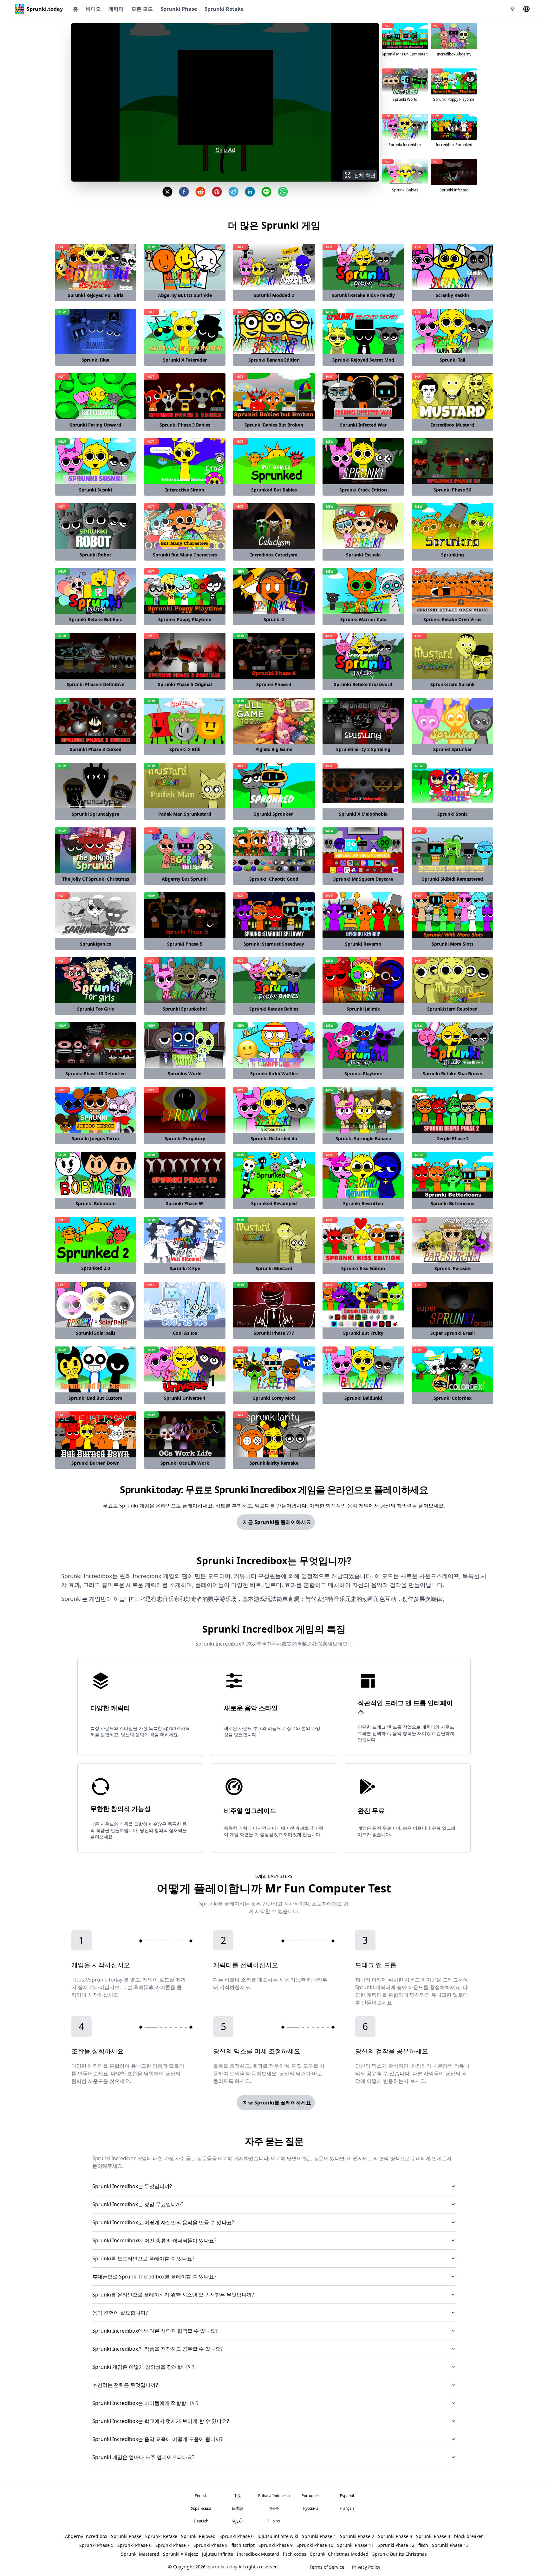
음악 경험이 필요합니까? (120, 2313)
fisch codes (295, 2554)
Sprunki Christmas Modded (339, 2554)
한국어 (274, 2508)
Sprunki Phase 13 (450, 2545)
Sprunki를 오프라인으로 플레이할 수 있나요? (143, 2258)
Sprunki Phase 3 (395, 2536)
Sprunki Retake (224, 9)
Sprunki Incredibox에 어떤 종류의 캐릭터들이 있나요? (154, 2240)
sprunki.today (223, 2567)
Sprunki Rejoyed (198, 2536)
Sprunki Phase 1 (319, 2536)
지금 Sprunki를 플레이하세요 (277, 1522)
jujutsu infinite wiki (278, 2536)
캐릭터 (116, 9)
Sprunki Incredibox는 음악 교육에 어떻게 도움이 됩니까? (157, 2439)
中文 (238, 2496)
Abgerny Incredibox (86, 2536)
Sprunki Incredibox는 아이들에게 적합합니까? (145, 2403)
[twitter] (167, 192)
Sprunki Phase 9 (276, 2545)
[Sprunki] (20, 9)
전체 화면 (365, 175)
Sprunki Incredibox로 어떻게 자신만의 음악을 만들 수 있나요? (163, 2222)
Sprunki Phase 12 (396, 2545)
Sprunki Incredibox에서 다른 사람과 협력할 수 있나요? (155, 2331)
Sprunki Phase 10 (315, 2545)
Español (347, 2496)
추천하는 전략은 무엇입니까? (125, 2385)
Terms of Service (327, 2567)
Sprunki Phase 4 (433, 2536)
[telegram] (233, 192)
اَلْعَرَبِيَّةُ (237, 2521)
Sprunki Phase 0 (237, 2536)
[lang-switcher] (526, 9)
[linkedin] (250, 192)
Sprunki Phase (179, 9)
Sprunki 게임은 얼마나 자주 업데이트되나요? (143, 2457)
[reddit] (200, 192)
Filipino (274, 2521)
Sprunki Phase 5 (96, 2545)
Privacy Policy (366, 2567)
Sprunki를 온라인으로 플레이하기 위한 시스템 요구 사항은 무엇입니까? (173, 2295)
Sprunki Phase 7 (173, 2545)
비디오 (93, 9)
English (201, 2496)
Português (311, 2496)
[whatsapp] (283, 192)
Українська (201, 2508)
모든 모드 (142, 9)
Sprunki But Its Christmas (400, 2554)
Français (347, 2508)
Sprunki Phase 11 (356, 2545)
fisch (423, 2545)
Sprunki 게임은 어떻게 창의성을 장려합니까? (143, 2367)
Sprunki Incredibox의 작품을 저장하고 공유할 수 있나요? (157, 2349)
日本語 (238, 2508)
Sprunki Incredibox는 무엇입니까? (132, 2186)
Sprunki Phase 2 (357, 2536)
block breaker (469, 2536)
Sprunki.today (45, 9)
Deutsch (201, 2521)
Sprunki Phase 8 (211, 2545)
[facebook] (184, 192)
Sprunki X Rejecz (181, 2554)
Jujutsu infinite (218, 2554)
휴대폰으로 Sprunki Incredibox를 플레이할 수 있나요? (154, 2277)
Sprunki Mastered (140, 2554)
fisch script (243, 2545)
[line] (266, 192)
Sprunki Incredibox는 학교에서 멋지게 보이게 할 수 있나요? (161, 2421)
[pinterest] (217, 192)
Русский (311, 2508)
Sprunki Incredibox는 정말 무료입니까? (138, 2204)
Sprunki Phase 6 (134, 2545)
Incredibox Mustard (258, 2554)
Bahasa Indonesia (274, 2496)
